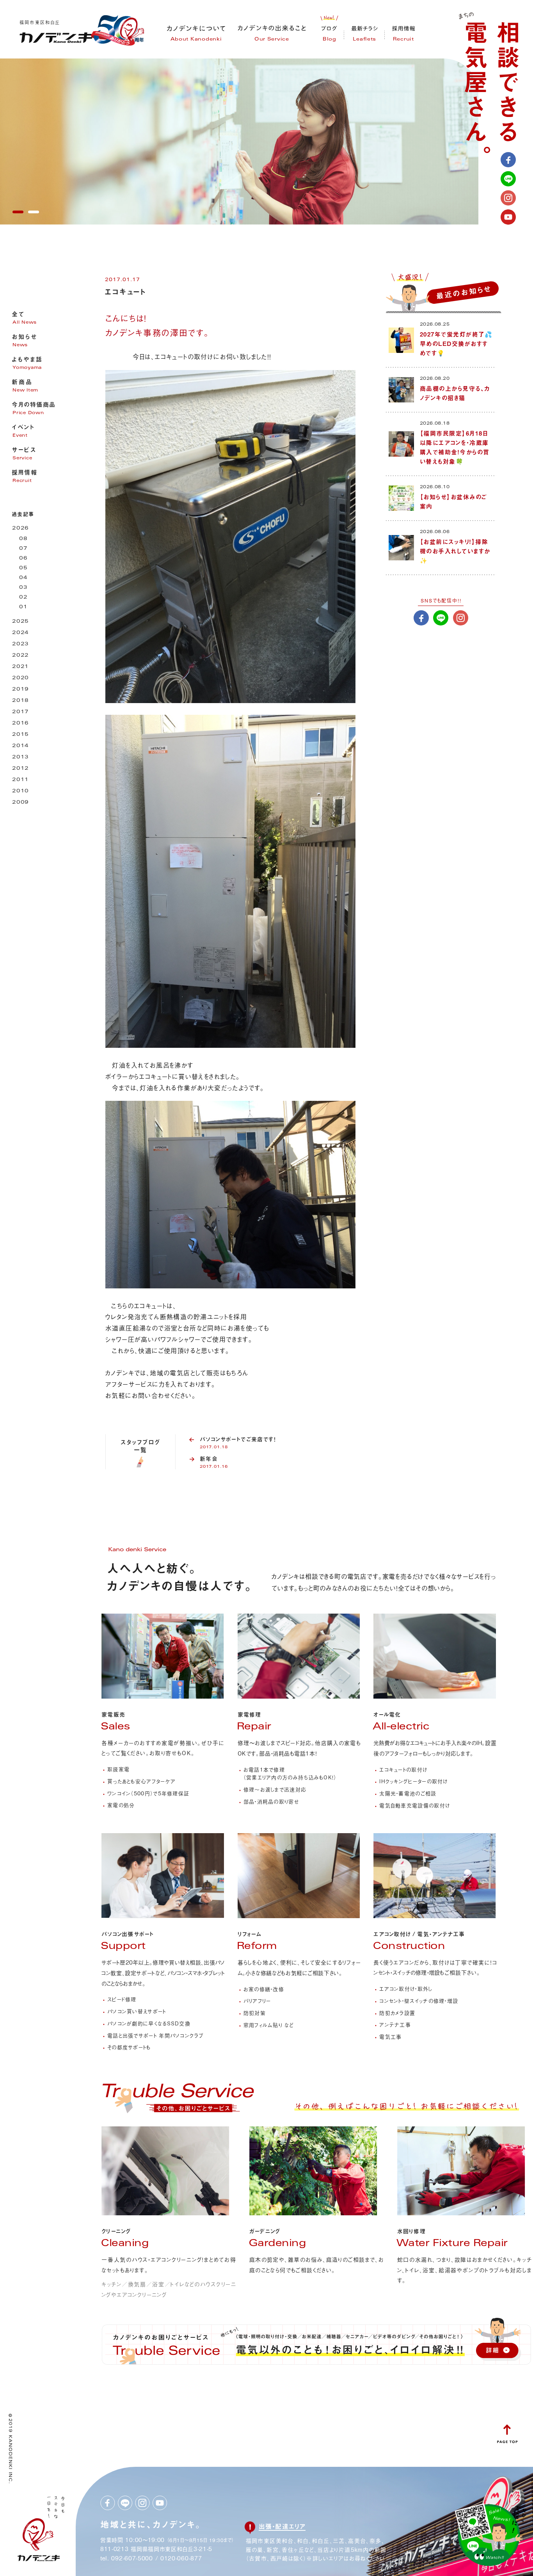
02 (23, 598)
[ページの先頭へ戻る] (507, 2440)
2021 (20, 667)
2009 (20, 803)
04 (23, 578)
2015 (20, 735)
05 (23, 568)
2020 (20, 678)
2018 (20, 701)
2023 (20, 644)
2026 (20, 529)
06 (23, 559)
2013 (20, 757)
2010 (20, 791)
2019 (20, 690)
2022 (20, 656)
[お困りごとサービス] (177, 2114)
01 (23, 607)
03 (23, 588)
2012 (20, 769)
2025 (20, 622)
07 (23, 549)
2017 (20, 712)
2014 (20, 746)
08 (23, 539)
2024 (20, 633)
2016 (20, 724)
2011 (20, 780)
